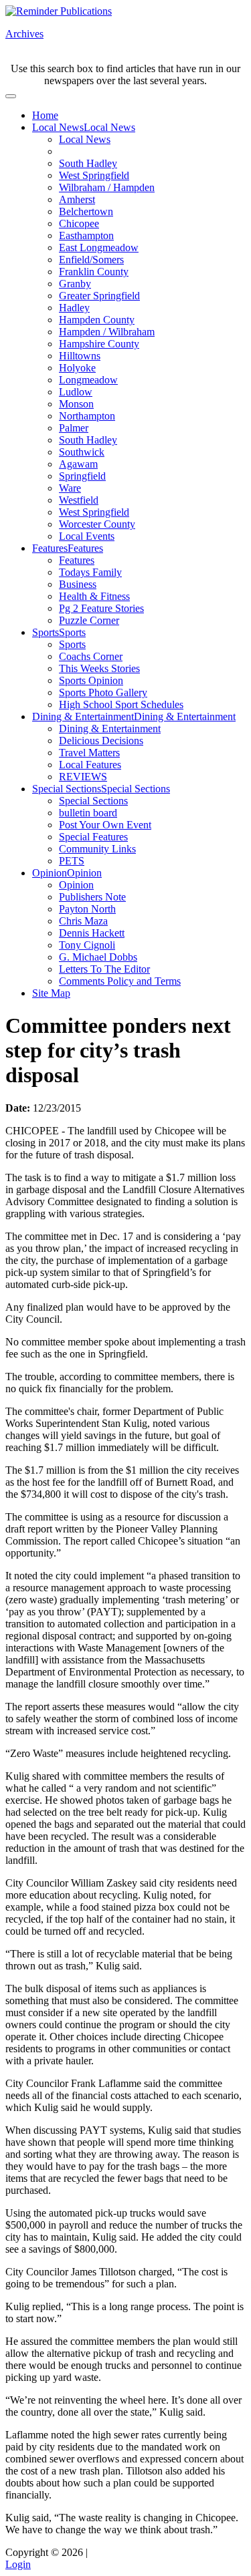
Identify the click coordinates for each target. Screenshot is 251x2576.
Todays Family (90, 572)
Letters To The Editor (104, 969)
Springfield (82, 476)
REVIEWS (83, 777)
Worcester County (97, 524)
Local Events (87, 536)
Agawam (78, 464)
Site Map (51, 993)
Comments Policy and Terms (120, 981)
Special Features (93, 837)
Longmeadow (88, 380)
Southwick (82, 452)
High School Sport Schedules (121, 704)
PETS (72, 861)
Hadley (74, 308)
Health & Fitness (94, 596)
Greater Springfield (99, 296)
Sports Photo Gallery (103, 692)
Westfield (79, 500)
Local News (58, 127)
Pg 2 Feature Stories (101, 608)
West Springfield (94, 175)
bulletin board (88, 813)
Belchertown (86, 211)
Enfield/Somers (91, 260)
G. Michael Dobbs (98, 957)
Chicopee (79, 223)
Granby (75, 284)
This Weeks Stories (99, 668)
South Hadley (88, 163)
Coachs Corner (91, 656)
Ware (70, 488)
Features (50, 548)
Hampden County (97, 320)
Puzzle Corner (89, 620)
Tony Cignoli (87, 945)
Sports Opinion (91, 680)
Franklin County (94, 272)
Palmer (74, 428)
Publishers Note (92, 897)
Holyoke (77, 368)
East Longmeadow (99, 248)
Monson (76, 404)
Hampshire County (99, 344)
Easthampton (86, 235)
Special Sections (67, 789)
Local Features (90, 765)
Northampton (87, 416)
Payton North (87, 909)
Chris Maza (83, 921)
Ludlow (76, 392)
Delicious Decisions (101, 741)
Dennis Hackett (92, 933)
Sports (46, 632)
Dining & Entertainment (83, 716)
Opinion (50, 873)
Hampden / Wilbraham (107, 332)
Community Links (97, 849)
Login (18, 2564)
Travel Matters (89, 753)
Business (78, 584)
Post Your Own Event (105, 825)
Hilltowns (80, 356)
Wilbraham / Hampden (107, 187)
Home (45, 115)
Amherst (77, 199)
